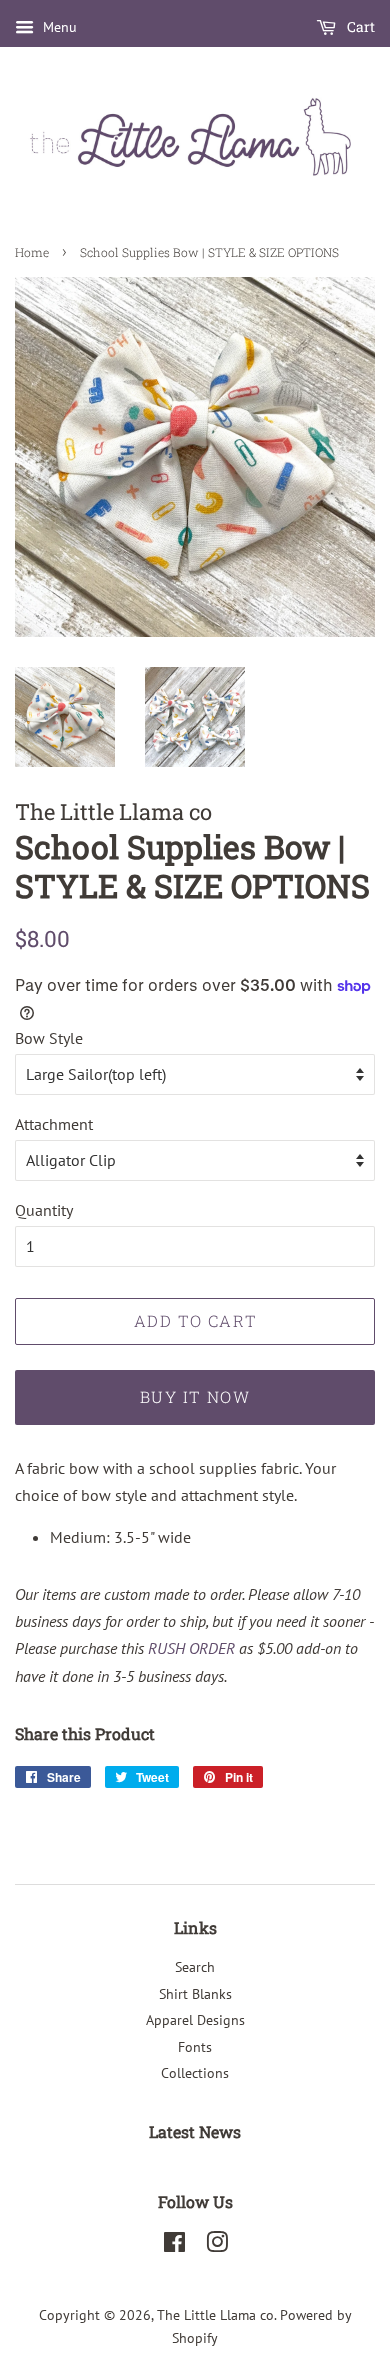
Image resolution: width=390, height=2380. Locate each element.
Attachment (54, 1124)
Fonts (195, 2047)
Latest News (195, 2131)
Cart (359, 26)
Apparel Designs (195, 2020)
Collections (195, 2073)
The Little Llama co (215, 2315)
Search (195, 1967)
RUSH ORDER (191, 1648)
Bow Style (49, 1038)
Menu (58, 27)
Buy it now (195, 1396)
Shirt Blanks (195, 1994)
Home (32, 252)
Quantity (44, 1210)
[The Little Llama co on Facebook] (174, 2246)
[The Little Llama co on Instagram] (217, 2246)
